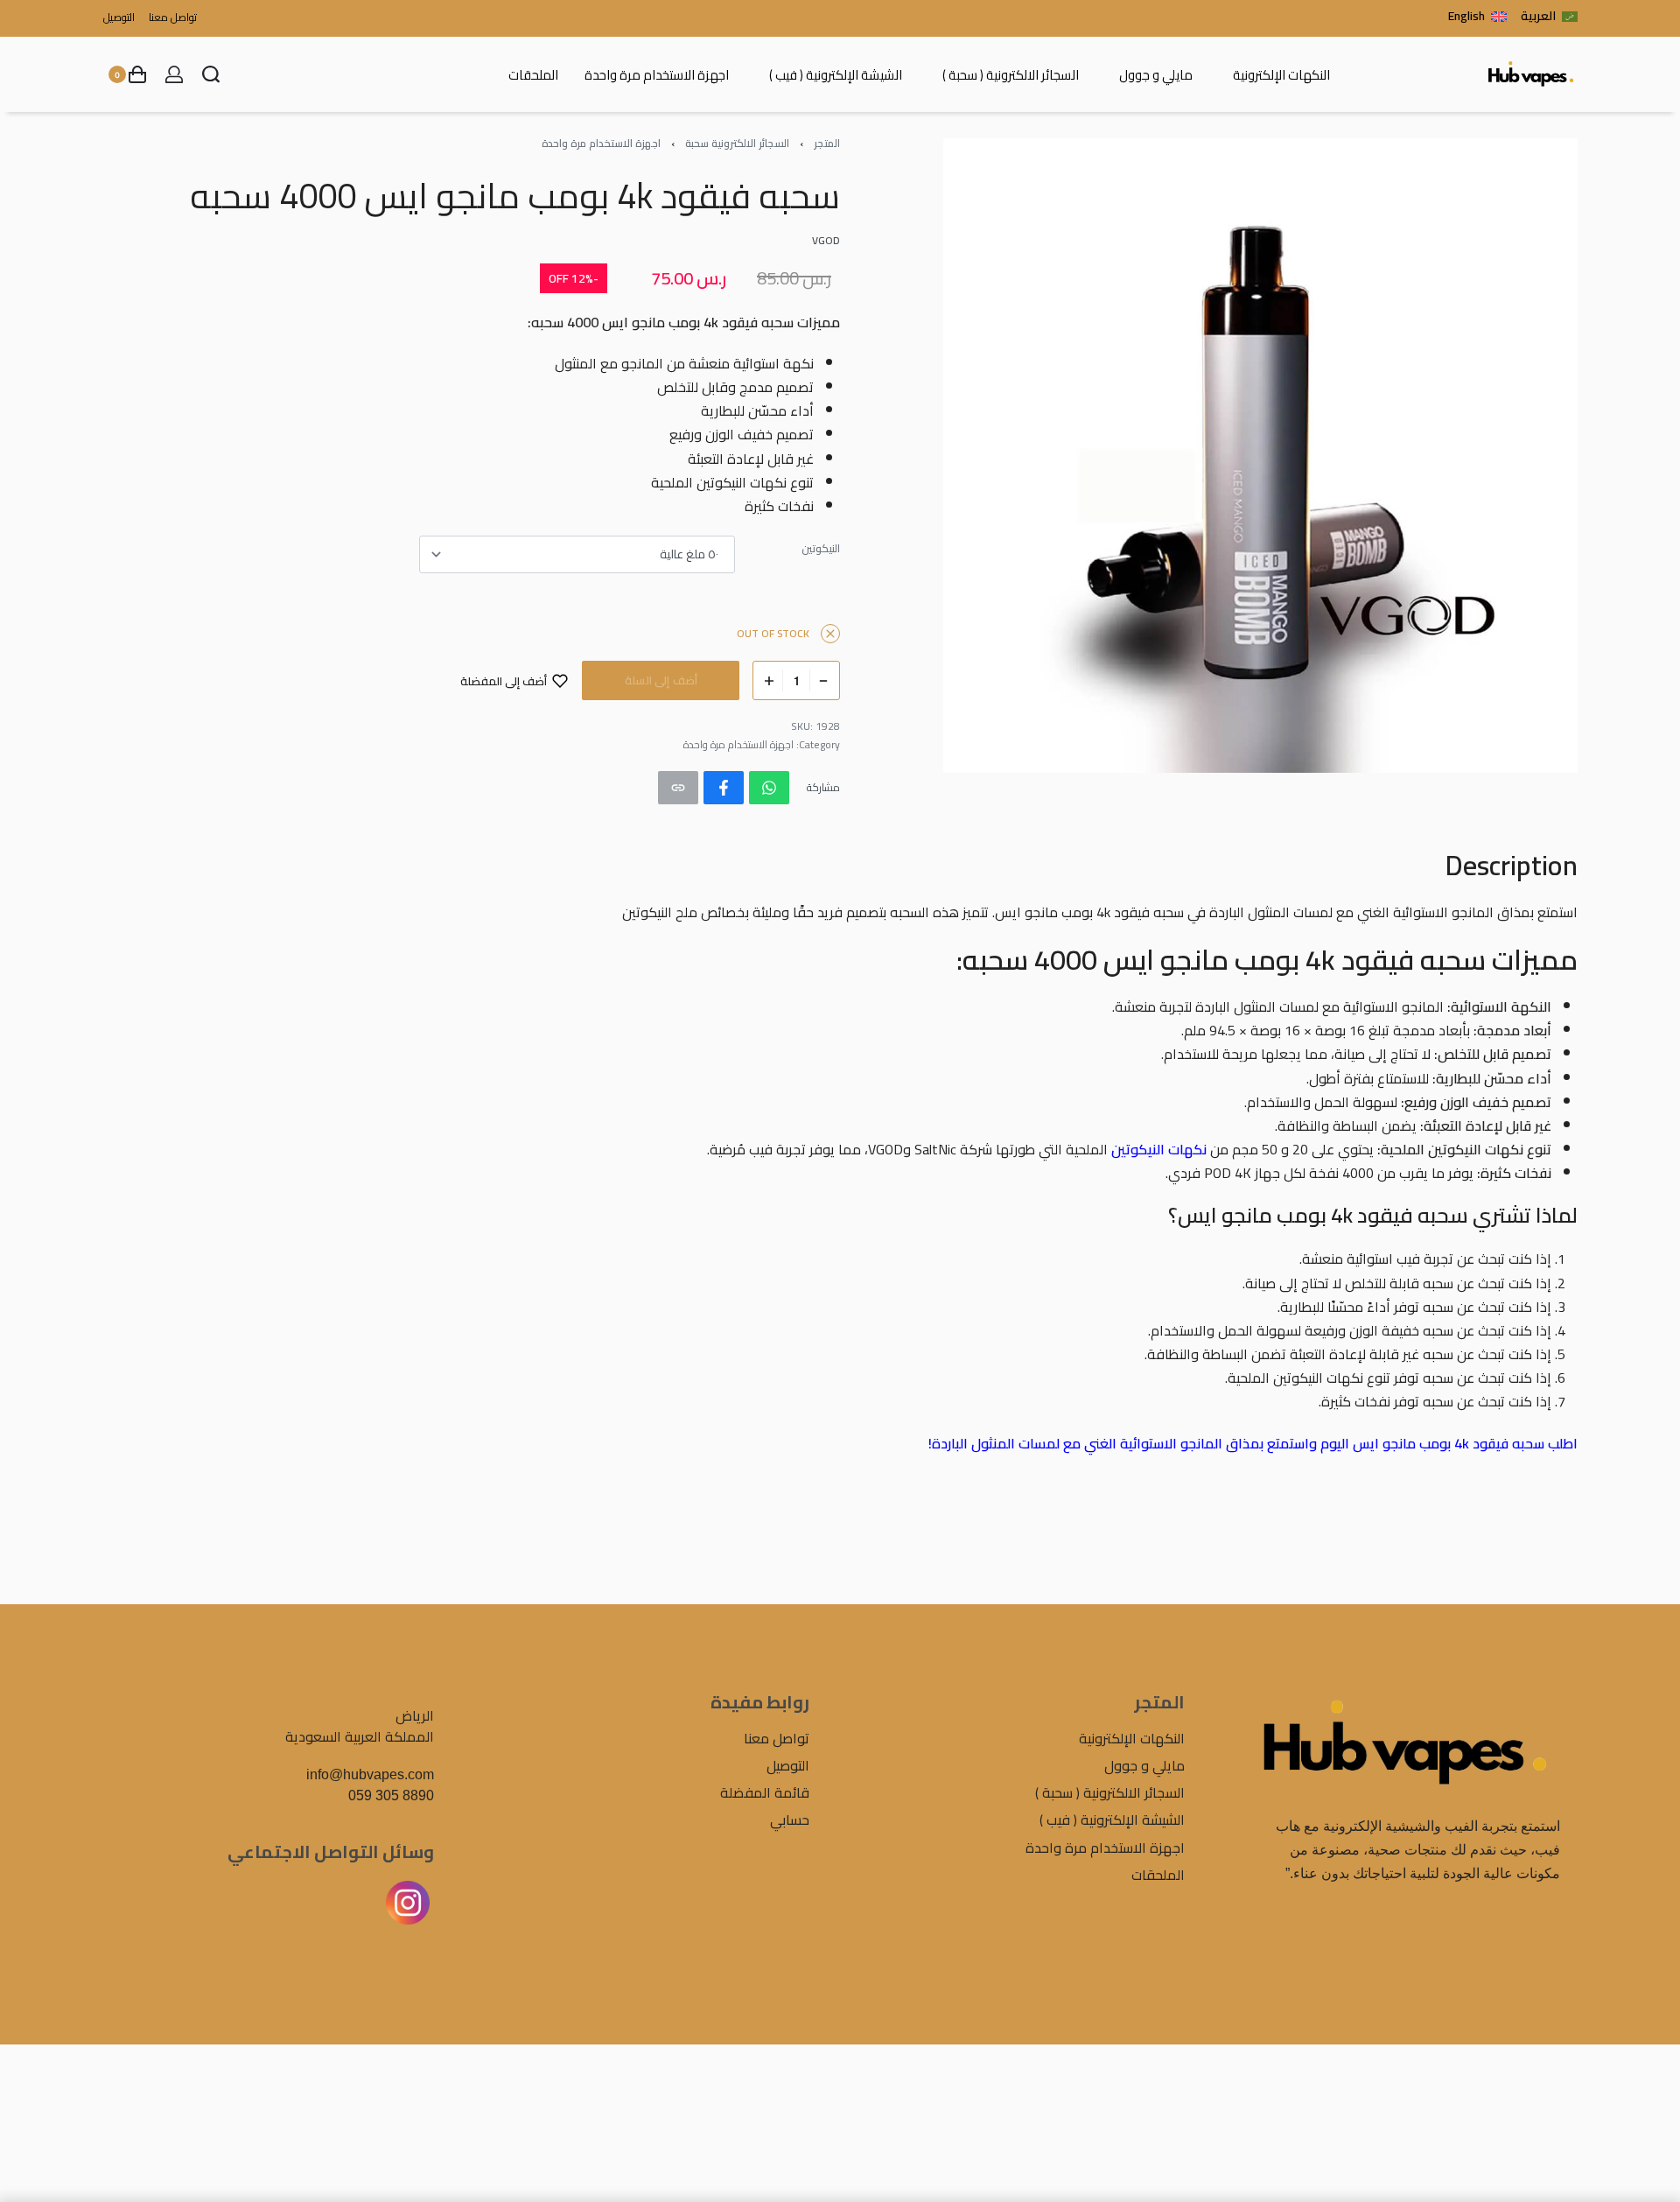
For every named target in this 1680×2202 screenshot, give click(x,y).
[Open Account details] (174, 74)
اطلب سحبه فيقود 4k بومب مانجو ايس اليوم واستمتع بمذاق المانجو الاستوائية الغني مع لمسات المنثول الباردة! (1253, 1443)
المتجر (827, 143)
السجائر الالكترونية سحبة (737, 143)
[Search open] (211, 74)
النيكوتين (821, 549)
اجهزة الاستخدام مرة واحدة (601, 143)
